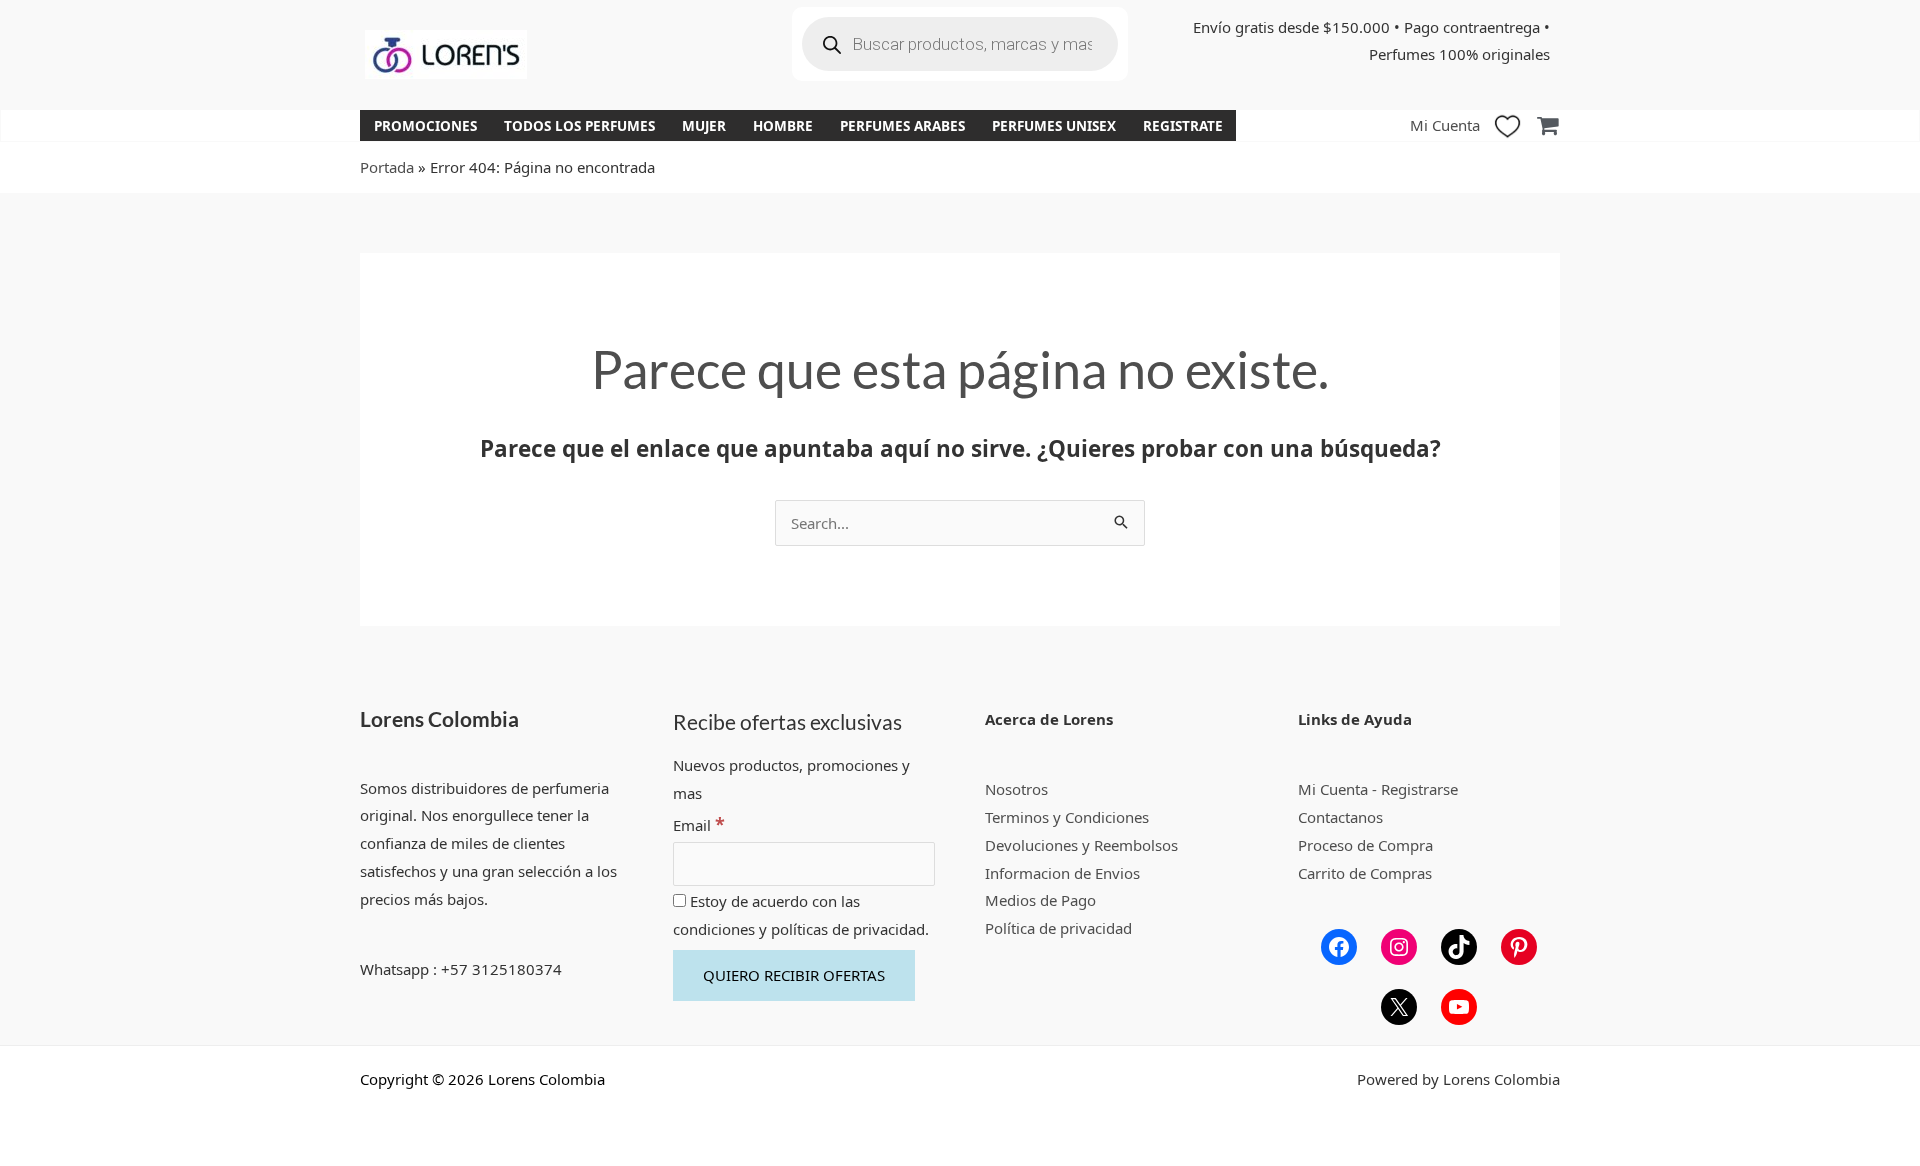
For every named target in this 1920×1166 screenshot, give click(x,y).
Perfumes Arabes (902, 126)
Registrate (1183, 126)
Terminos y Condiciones (1067, 817)
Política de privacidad (1058, 928)
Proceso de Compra (1365, 845)
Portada (387, 167)
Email (699, 825)
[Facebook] (1339, 947)
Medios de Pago (1040, 900)
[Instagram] (1399, 947)
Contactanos (1340, 817)
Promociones (425, 126)
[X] (1399, 1007)
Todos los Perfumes (579, 126)
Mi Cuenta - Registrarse (1378, 789)
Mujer (704, 126)
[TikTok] (1459, 947)
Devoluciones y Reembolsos (1081, 845)
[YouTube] (1459, 1007)
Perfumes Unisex (1054, 126)
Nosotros (1016, 789)
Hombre (783, 126)
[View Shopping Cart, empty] (1547, 125)
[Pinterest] (1519, 947)
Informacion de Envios (1062, 873)
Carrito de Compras (1365, 873)
